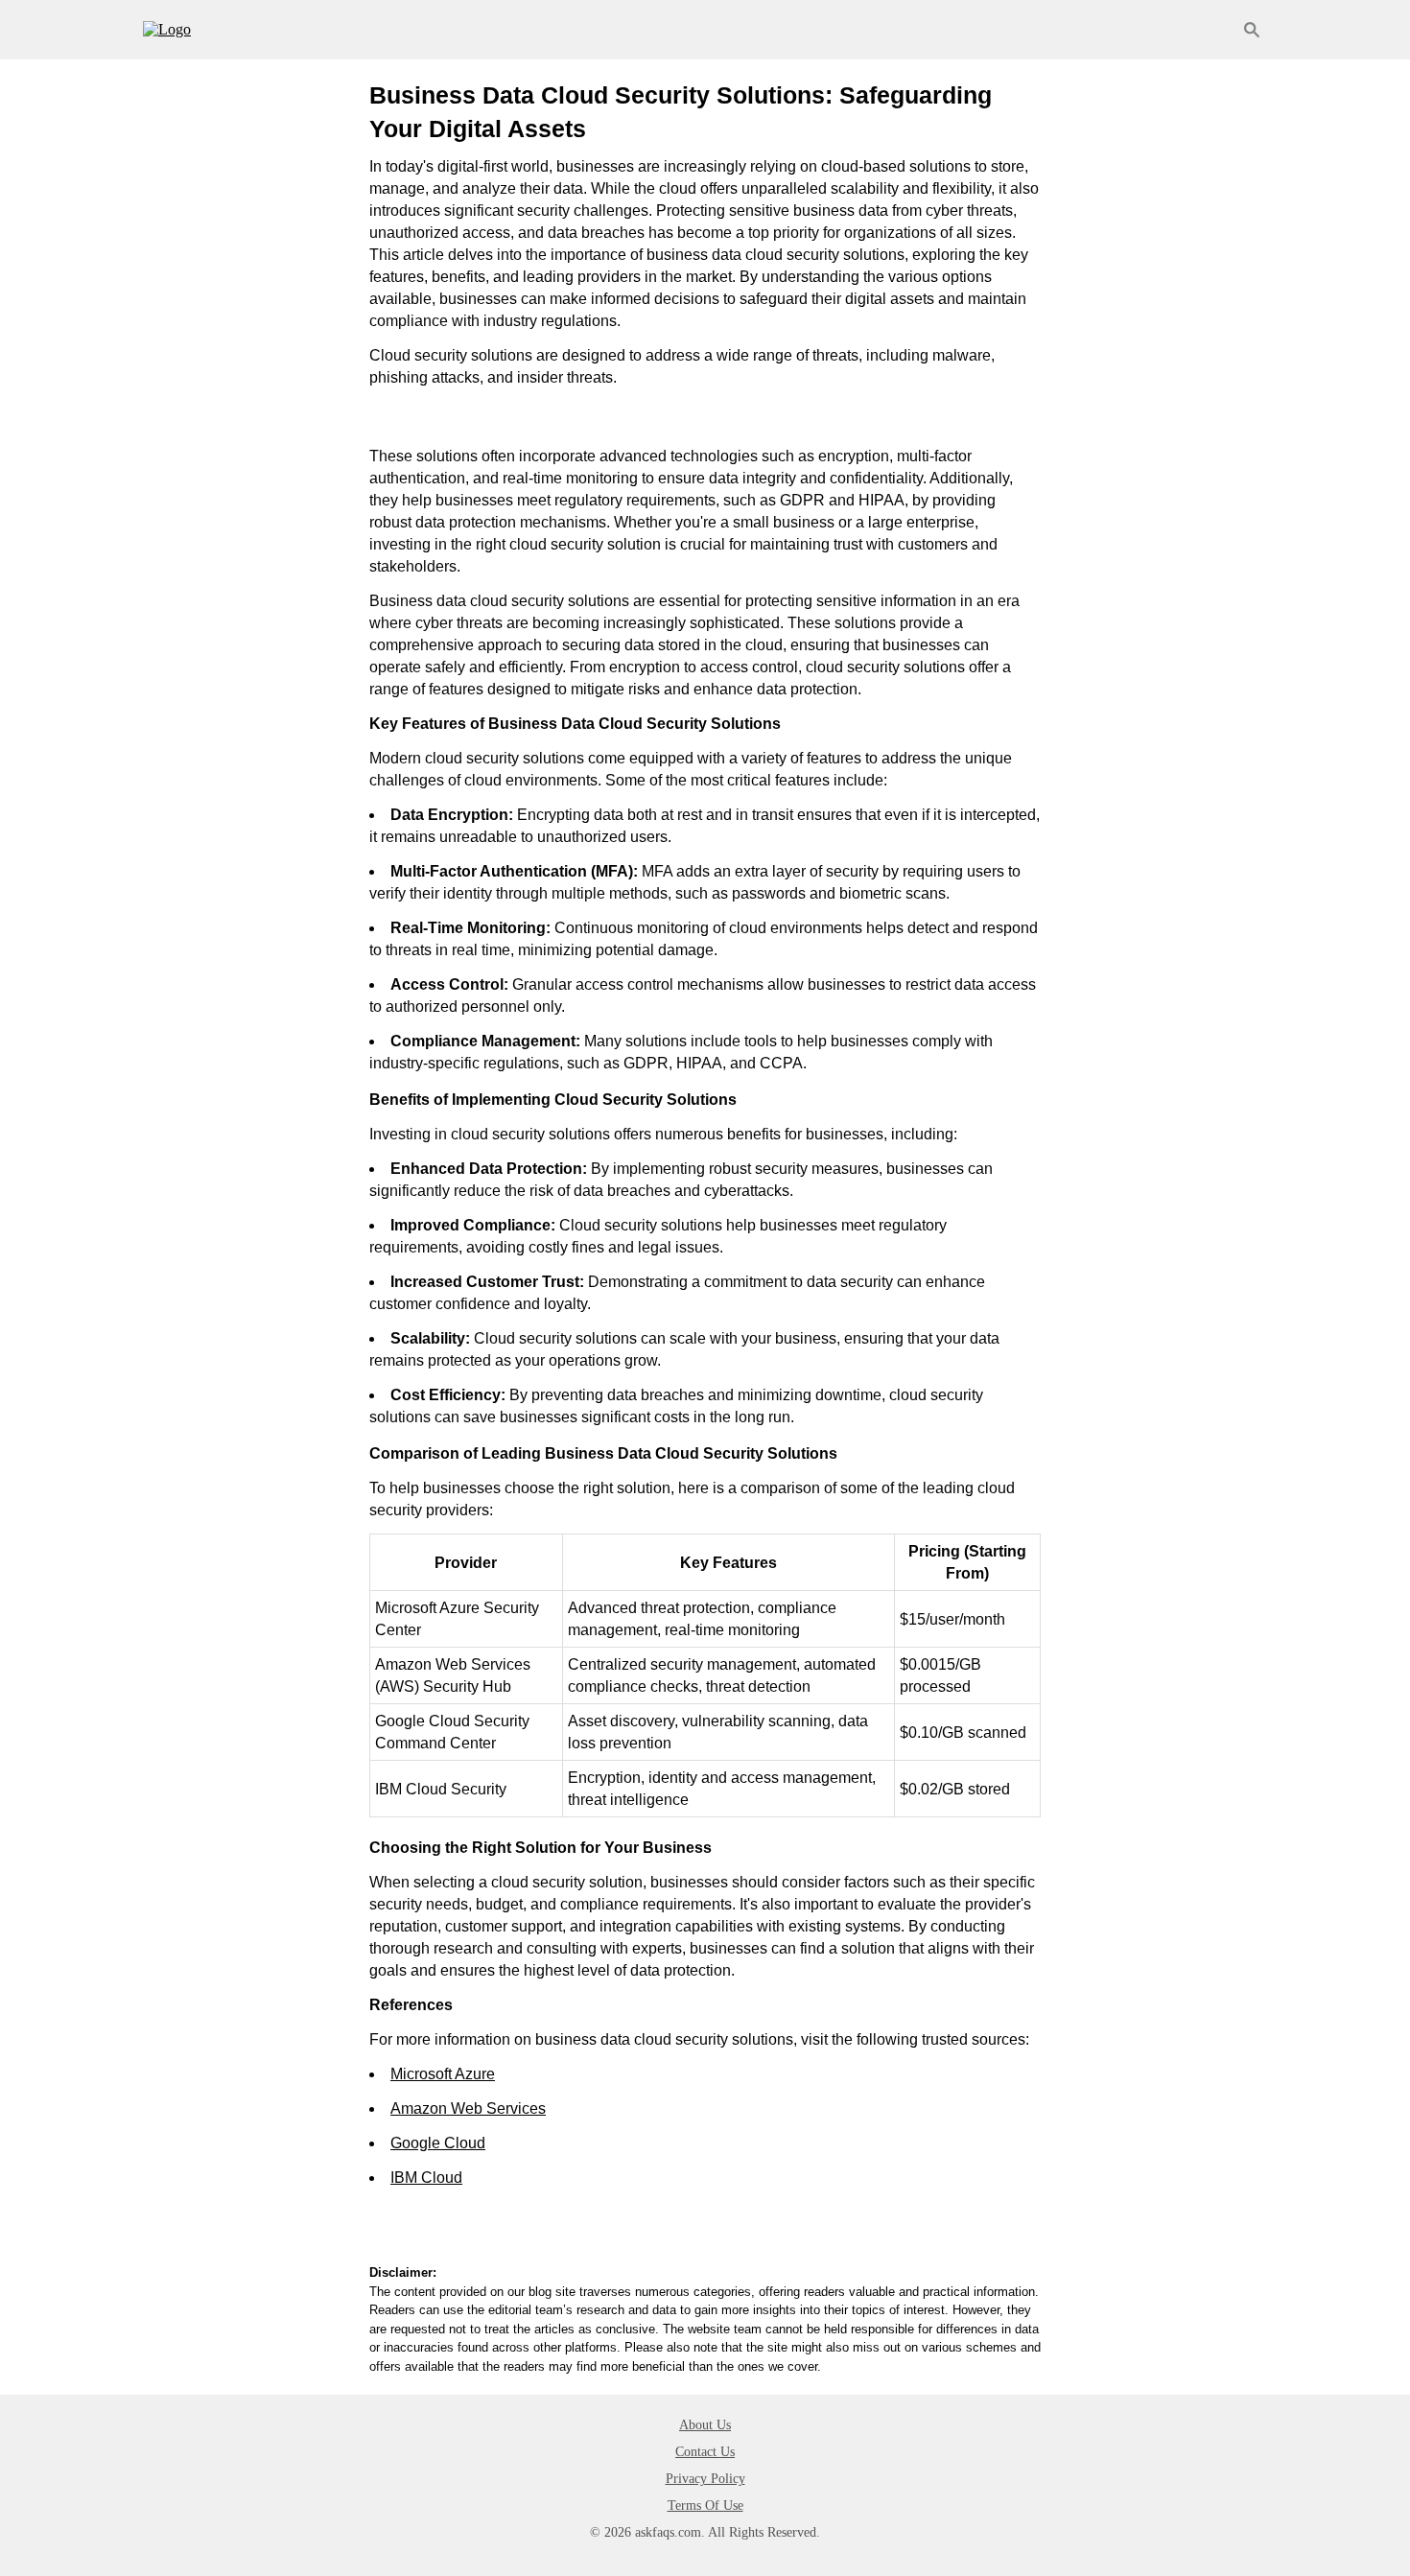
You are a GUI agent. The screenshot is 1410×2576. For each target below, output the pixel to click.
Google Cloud (438, 2143)
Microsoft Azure (443, 2074)
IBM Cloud (426, 2178)
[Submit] (1252, 30)
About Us (705, 2425)
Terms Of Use (705, 2506)
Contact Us (705, 2452)
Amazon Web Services (468, 2108)
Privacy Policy (705, 2479)
